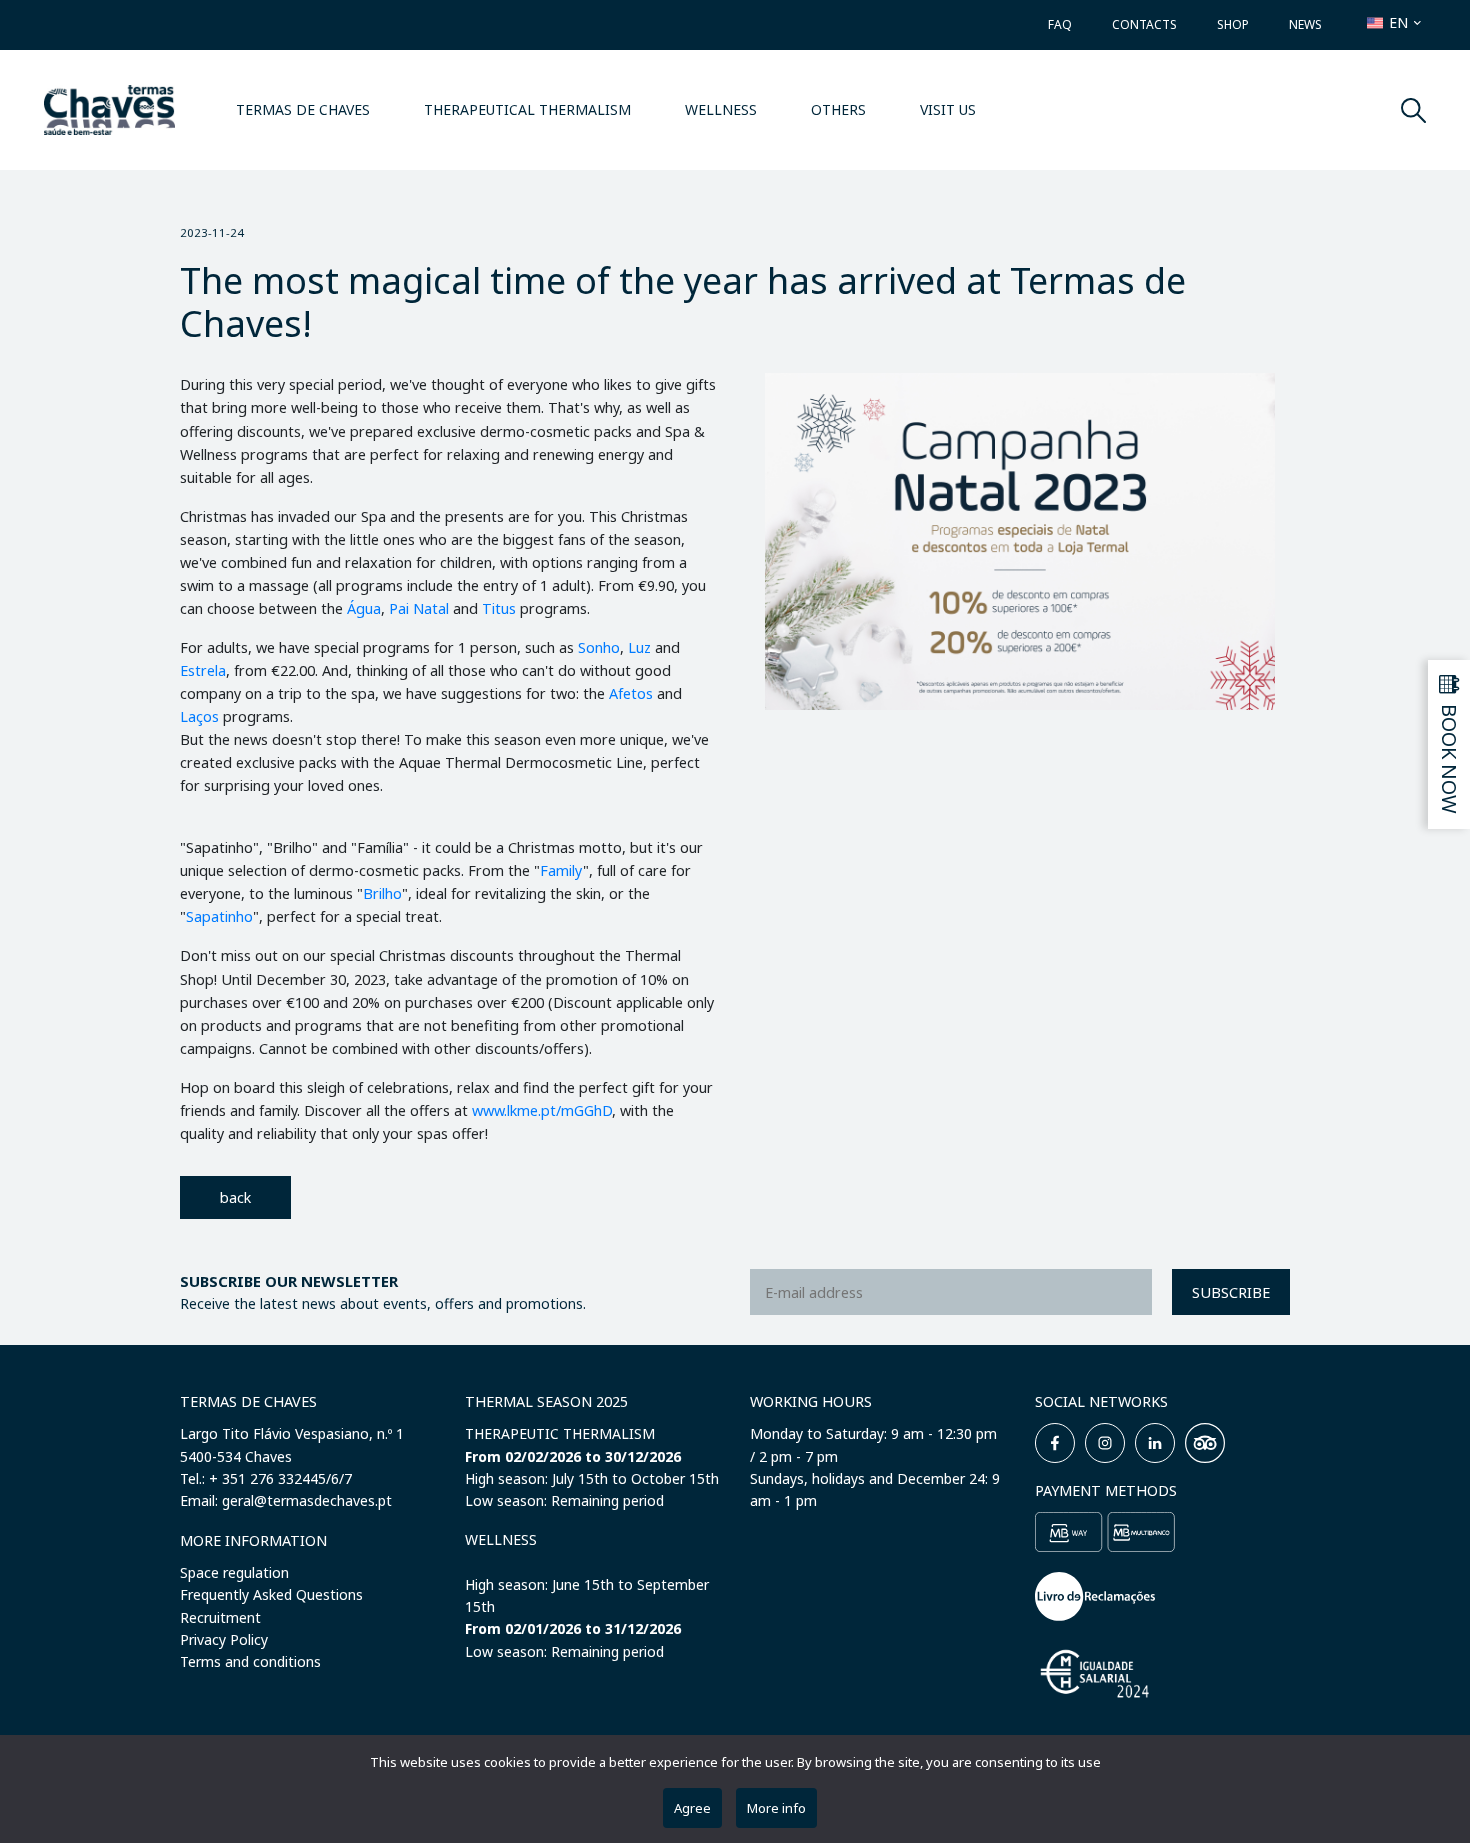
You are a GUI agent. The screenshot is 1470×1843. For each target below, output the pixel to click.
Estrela (203, 670)
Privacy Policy (224, 1639)
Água (364, 608)
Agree (692, 1808)
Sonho (599, 647)
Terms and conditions (250, 1661)
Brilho (382, 893)
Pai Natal (419, 608)
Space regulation (234, 1572)
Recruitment (220, 1617)
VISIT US (948, 109)
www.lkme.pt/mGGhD (542, 1110)
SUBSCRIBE (1231, 1292)
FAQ (1060, 24)
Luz (641, 647)
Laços (201, 716)
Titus (501, 608)
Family (561, 870)
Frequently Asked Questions (271, 1594)
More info (776, 1808)
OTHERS (838, 109)
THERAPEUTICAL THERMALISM (527, 109)
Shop (1233, 24)
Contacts (1144, 24)
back (235, 1197)
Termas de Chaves (303, 109)
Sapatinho (219, 916)
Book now (1449, 759)
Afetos (633, 693)
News (1305, 24)
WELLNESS (721, 109)
